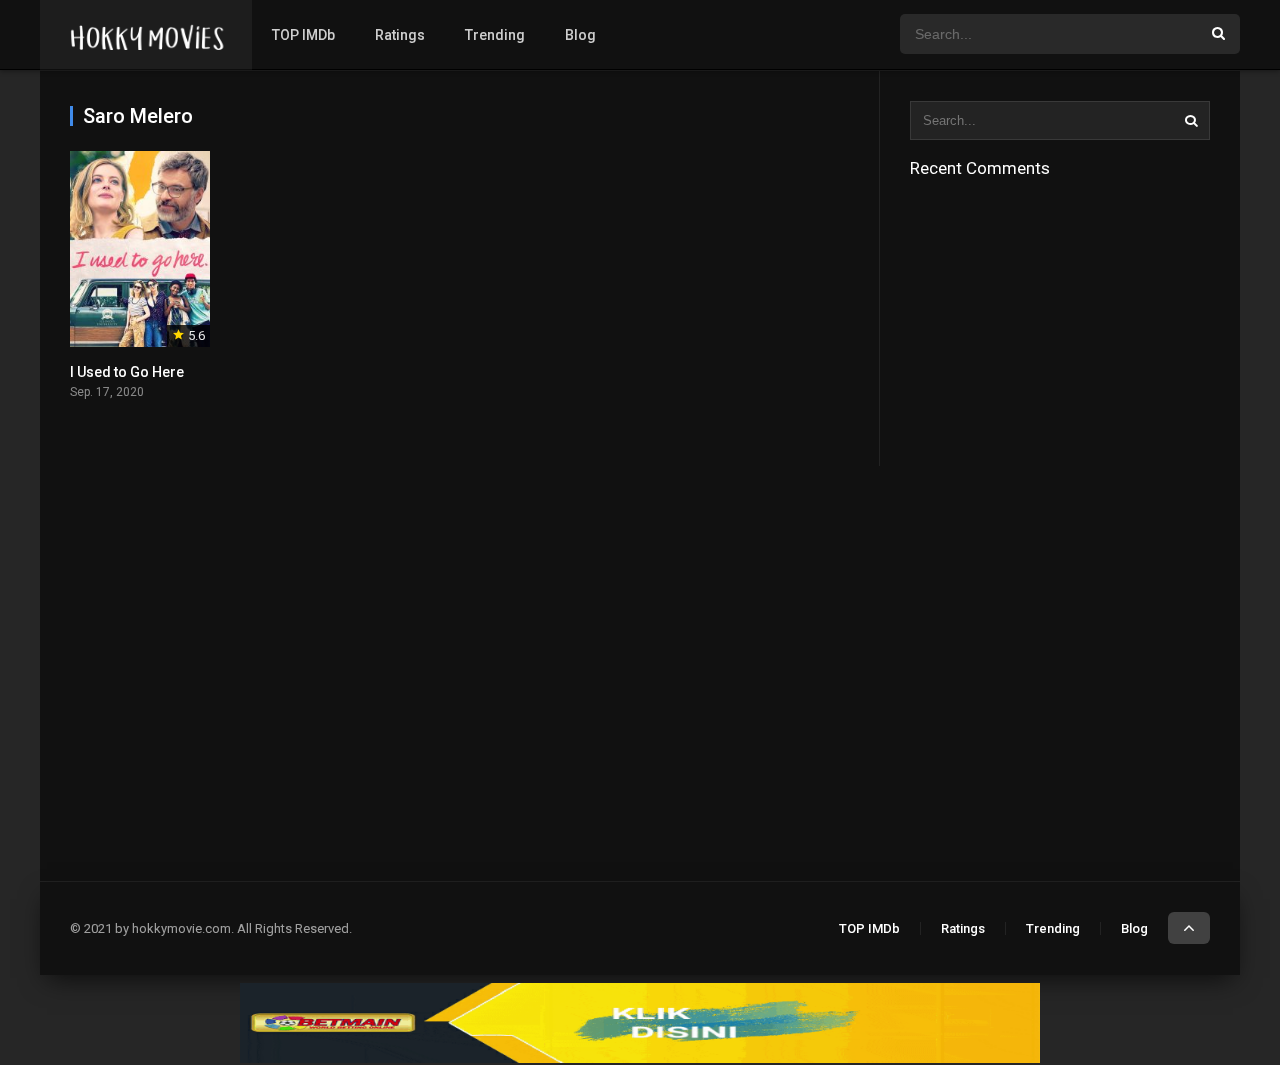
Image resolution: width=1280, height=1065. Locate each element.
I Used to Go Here (127, 372)
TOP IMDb (303, 35)
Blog (580, 35)
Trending (495, 35)
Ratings (400, 35)
